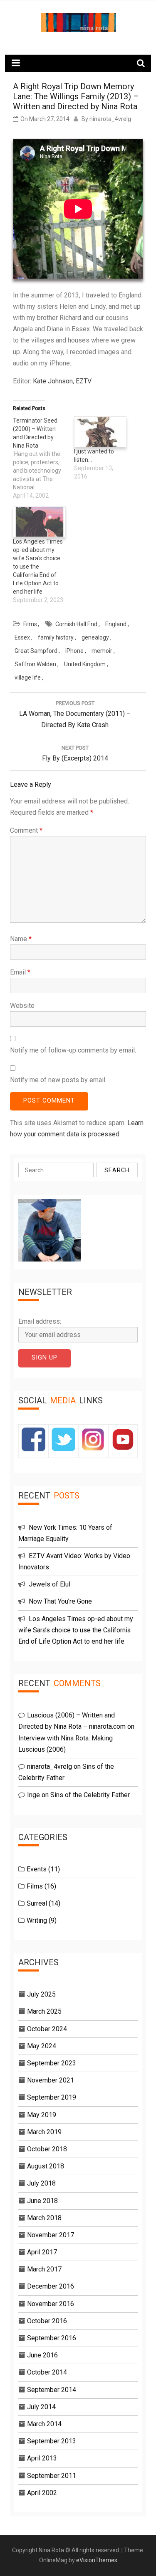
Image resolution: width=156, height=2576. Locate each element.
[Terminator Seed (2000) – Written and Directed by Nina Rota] (43, 458)
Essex (22, 637)
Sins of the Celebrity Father (90, 1795)
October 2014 (47, 2372)
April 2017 (42, 2252)
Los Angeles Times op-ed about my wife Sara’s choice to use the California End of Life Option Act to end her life (38, 567)
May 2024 (42, 2046)
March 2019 (44, 2132)
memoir (102, 651)
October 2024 (47, 2029)
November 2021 (51, 2080)
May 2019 (42, 2115)
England (116, 624)
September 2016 (52, 2338)
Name (21, 939)
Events (37, 1869)
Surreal (37, 1903)
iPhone (74, 651)
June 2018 (42, 2201)
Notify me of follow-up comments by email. (73, 1050)
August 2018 (46, 2166)
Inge (33, 1795)
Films (30, 624)
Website (22, 1006)
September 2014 (52, 2390)
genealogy (95, 637)
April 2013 (42, 2458)
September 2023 (52, 2063)
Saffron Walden (35, 664)
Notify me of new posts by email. (58, 1080)
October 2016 (47, 2321)
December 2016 (51, 2286)
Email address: (40, 1321)
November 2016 (51, 2304)
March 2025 (44, 2011)
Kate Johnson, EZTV (62, 381)
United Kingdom (85, 664)
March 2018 (44, 2218)
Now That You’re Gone (60, 1601)
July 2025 (41, 1994)
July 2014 (41, 2407)
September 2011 (52, 2476)
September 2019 (52, 2097)
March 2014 (44, 2424)
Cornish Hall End (76, 624)
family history (56, 637)
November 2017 (51, 2235)
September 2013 (52, 2441)
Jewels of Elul (50, 1584)
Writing (37, 1920)
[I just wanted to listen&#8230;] (100, 432)
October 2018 (47, 2149)
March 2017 (44, 2269)
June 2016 (42, 2355)
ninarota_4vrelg (110, 119)
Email (20, 972)
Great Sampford (36, 651)
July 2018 (41, 2183)
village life (28, 677)
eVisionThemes (97, 2560)
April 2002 (42, 2493)
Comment (26, 830)
